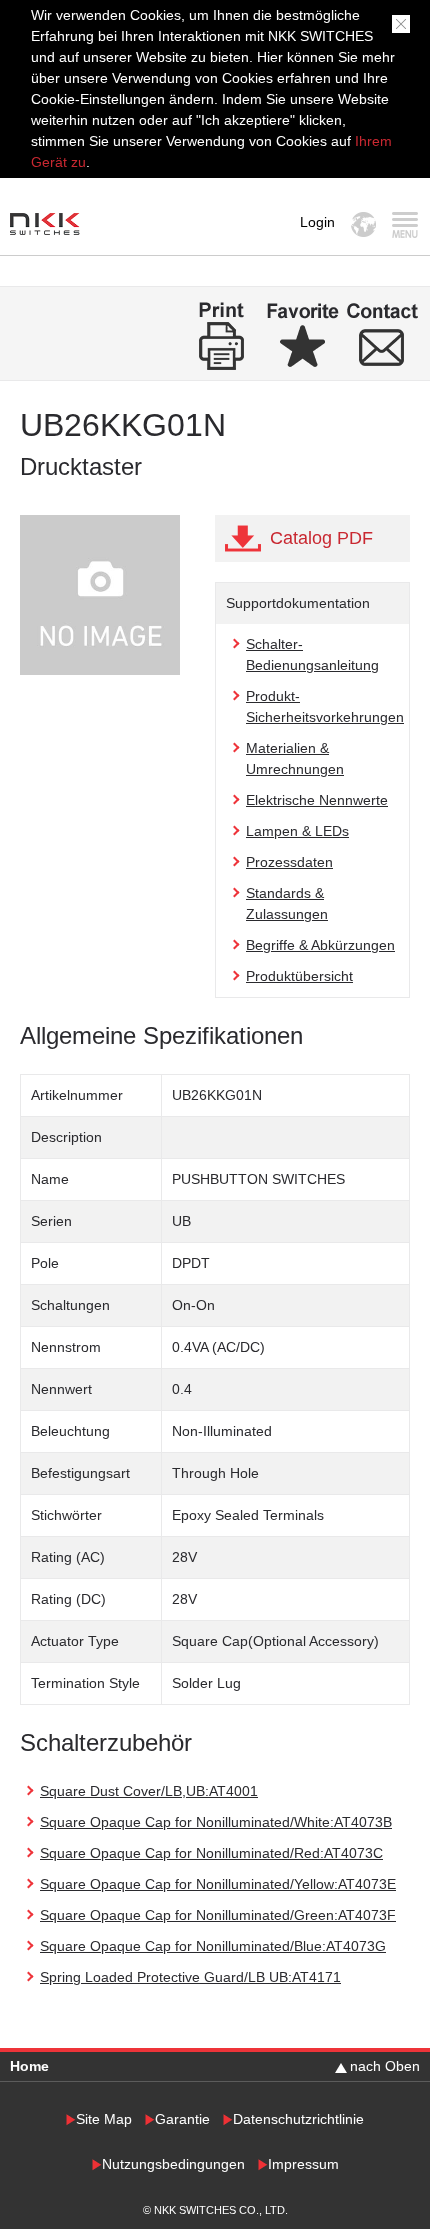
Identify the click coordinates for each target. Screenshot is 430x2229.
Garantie (182, 2119)
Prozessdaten (289, 862)
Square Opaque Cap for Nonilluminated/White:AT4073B (216, 1822)
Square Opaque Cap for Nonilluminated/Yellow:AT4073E (218, 1884)
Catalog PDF (321, 538)
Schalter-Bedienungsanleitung (312, 654)
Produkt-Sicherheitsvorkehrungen (325, 706)
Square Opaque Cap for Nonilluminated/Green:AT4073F (218, 1915)
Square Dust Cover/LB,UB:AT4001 (149, 1791)
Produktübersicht (299, 976)
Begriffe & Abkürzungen (320, 945)
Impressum (303, 2164)
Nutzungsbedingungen (173, 2164)
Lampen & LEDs (297, 831)
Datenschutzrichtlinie (298, 2119)
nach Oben (385, 2066)
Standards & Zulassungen (287, 903)
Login (317, 222)
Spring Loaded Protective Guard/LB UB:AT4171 (190, 1977)
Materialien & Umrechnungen (295, 758)
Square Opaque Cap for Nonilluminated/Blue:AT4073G (213, 1946)
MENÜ (404, 224)
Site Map (104, 2119)
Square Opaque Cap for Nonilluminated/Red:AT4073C (211, 1853)
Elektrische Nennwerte (317, 800)
